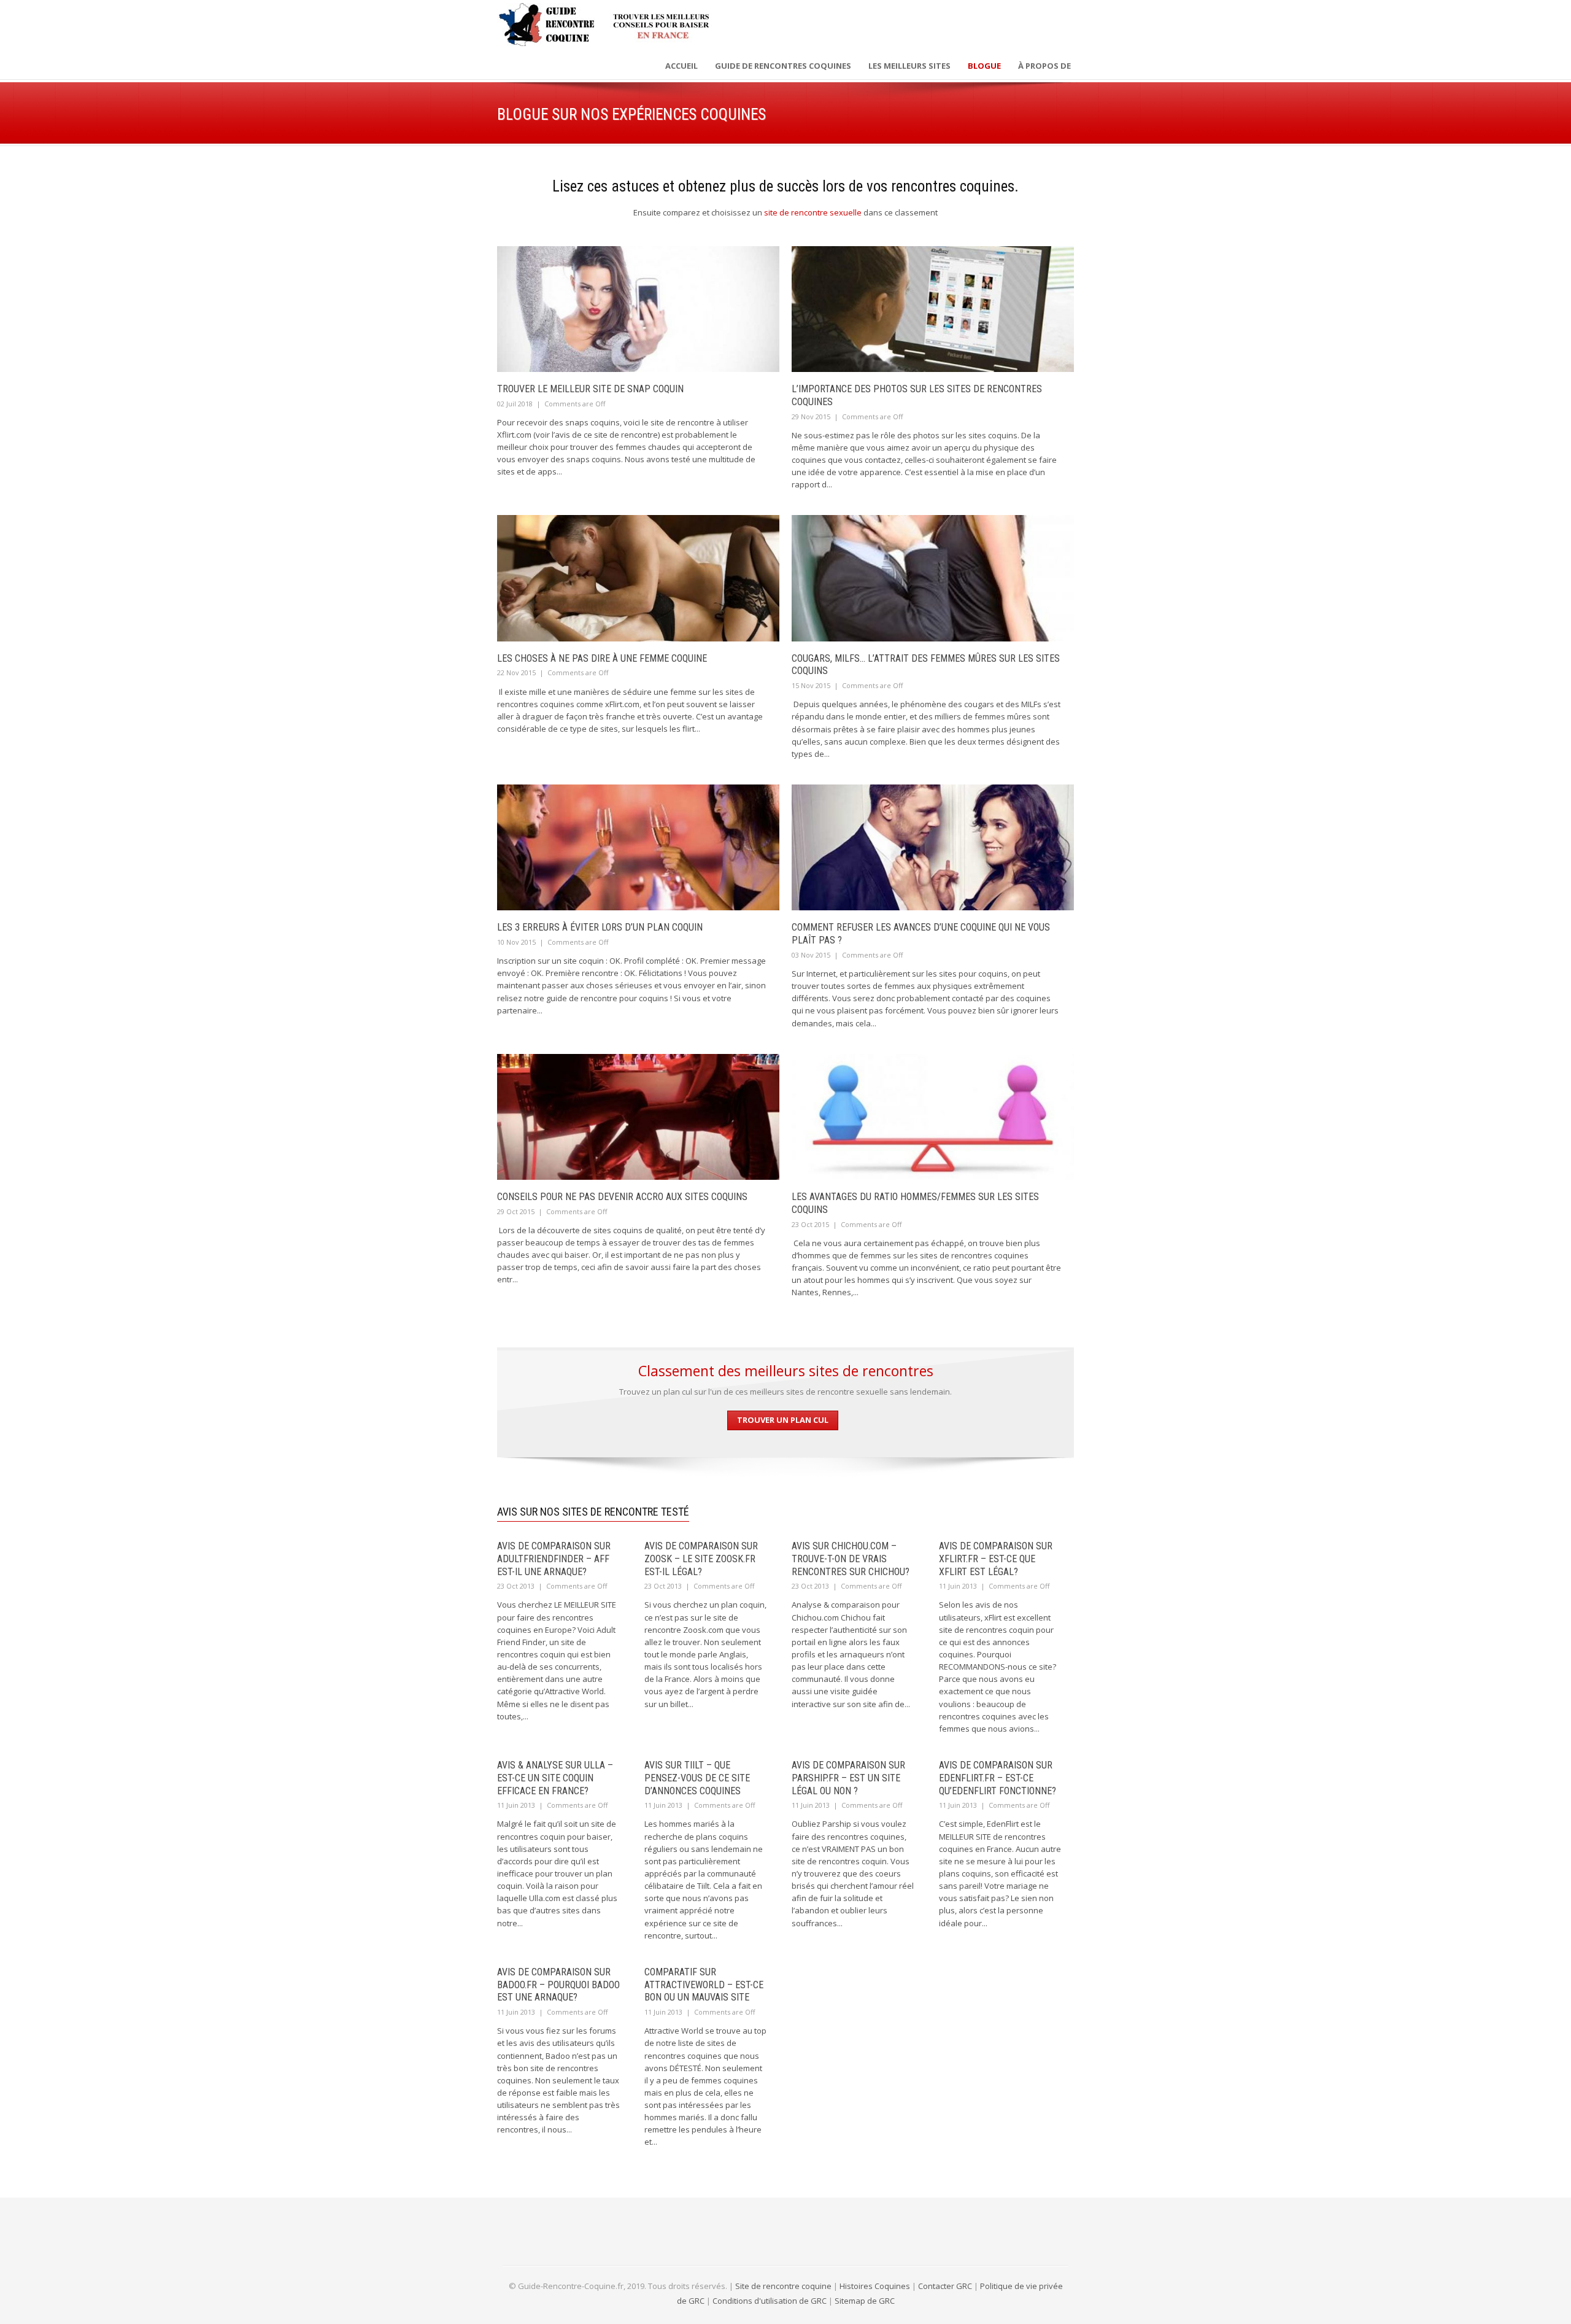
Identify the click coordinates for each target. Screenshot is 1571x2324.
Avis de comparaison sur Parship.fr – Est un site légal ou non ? (848, 1778)
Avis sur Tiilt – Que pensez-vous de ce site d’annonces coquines (697, 1778)
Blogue (984, 66)
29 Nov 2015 (811, 416)
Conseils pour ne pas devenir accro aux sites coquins (622, 1197)
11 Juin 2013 (958, 1586)
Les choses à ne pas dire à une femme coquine (602, 658)
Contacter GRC (945, 2286)
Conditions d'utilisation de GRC (770, 2301)
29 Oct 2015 (516, 1211)
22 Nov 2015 (516, 672)
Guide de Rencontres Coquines (783, 66)
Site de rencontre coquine (783, 2286)
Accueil (681, 66)
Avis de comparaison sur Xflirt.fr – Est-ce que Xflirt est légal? (996, 1559)
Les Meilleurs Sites (909, 66)
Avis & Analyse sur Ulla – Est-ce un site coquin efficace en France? (555, 1778)
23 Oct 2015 (810, 1224)
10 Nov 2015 (516, 942)
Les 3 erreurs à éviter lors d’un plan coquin (600, 927)
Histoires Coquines (875, 2286)
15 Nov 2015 (811, 685)
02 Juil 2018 (515, 404)
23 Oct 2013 (516, 1586)
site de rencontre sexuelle (813, 212)
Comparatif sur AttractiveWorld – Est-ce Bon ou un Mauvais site (704, 1985)
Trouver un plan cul (783, 1420)
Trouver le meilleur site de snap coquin (590, 389)
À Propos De (1044, 66)
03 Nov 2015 (811, 955)
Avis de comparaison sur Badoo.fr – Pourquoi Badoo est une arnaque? (558, 1985)
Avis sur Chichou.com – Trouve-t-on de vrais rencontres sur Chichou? (851, 1559)
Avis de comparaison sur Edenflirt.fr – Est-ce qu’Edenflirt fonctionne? (998, 1778)
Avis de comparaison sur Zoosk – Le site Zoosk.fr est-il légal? (701, 1559)
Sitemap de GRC (865, 2301)
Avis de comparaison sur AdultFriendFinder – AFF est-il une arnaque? (554, 1559)
